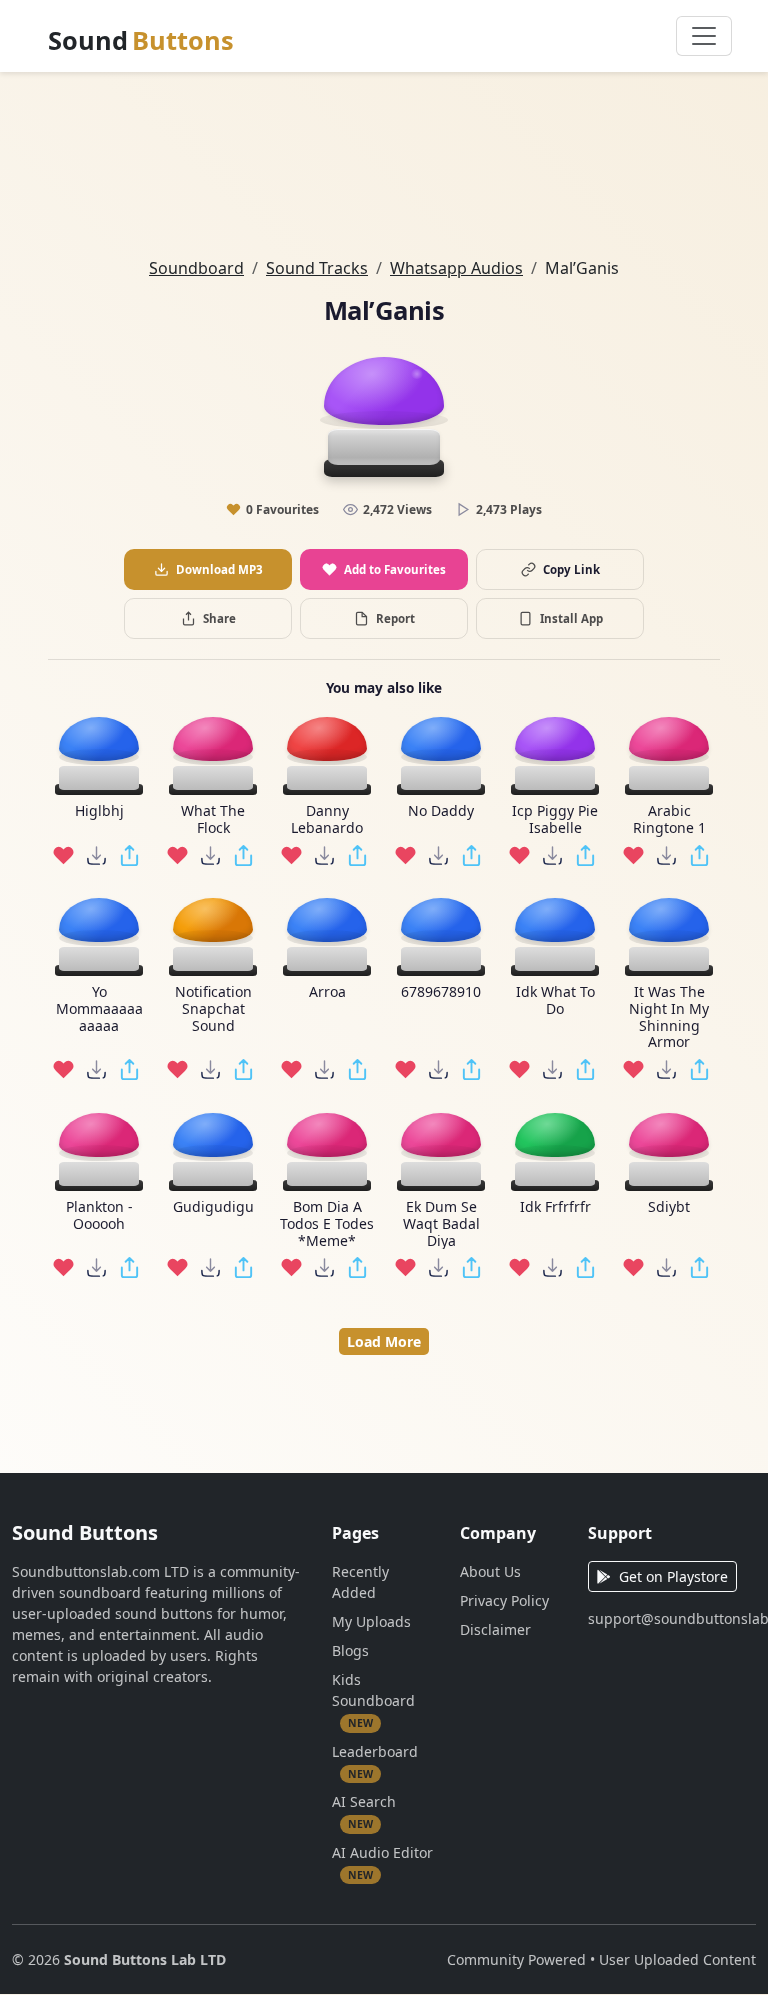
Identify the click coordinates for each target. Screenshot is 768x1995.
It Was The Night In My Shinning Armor (669, 1017)
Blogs (350, 1650)
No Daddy (441, 811)
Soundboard (196, 268)
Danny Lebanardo (327, 820)
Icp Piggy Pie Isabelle (555, 820)
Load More (384, 1341)
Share (219, 618)
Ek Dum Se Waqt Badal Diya (441, 1224)
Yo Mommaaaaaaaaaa (99, 1009)
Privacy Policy (504, 1600)
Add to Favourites (395, 569)
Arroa (327, 992)
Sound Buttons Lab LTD (145, 1959)
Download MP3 (219, 569)
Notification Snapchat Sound (213, 1009)
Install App (571, 618)
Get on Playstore (673, 1576)
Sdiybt (669, 1207)
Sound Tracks (317, 268)
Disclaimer (495, 1629)
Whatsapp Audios (456, 268)
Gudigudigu (213, 1207)
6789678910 (441, 992)
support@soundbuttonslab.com (672, 1618)
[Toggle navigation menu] (704, 36)
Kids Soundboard (373, 1700)
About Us (490, 1571)
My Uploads (371, 1621)
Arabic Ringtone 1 (669, 820)
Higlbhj (99, 811)
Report (395, 618)
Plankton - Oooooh (99, 1216)
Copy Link (571, 569)
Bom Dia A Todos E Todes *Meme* (327, 1224)
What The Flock (213, 820)
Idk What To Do (555, 1001)
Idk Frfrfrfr (555, 1207)
